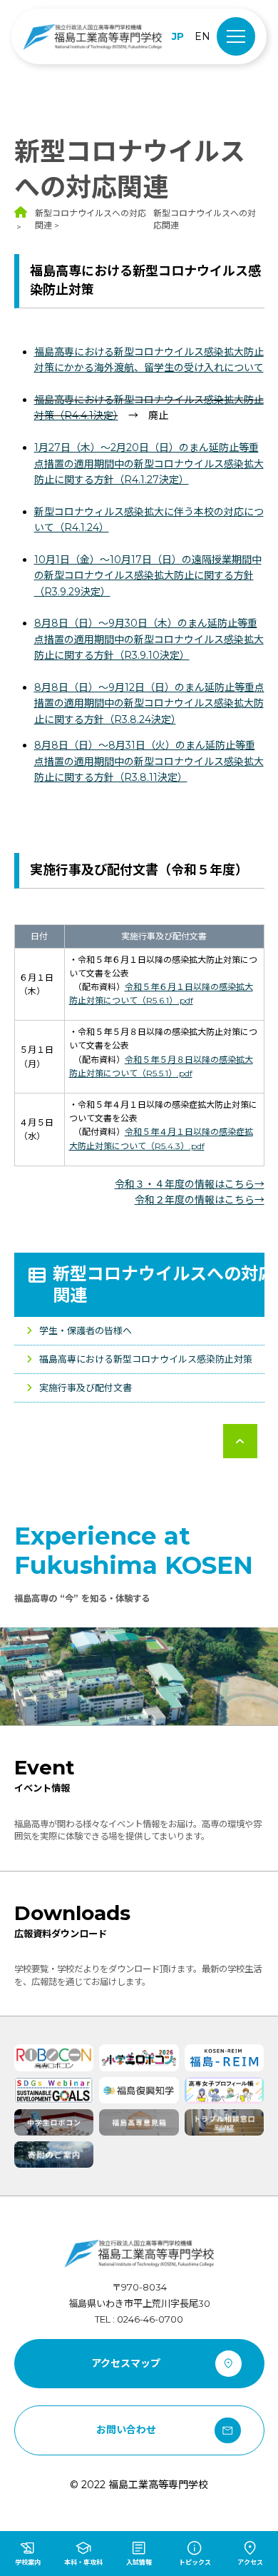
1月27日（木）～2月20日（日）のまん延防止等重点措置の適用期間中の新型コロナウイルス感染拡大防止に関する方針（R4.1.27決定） (149, 464)
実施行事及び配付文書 (86, 1388)
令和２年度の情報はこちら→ (200, 1200)
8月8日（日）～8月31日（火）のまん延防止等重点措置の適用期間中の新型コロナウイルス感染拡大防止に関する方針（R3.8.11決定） (149, 761)
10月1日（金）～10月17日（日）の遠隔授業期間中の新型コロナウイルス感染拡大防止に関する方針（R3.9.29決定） (148, 576)
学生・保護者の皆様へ (86, 1330)
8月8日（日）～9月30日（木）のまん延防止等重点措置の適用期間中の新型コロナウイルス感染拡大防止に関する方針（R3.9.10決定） (149, 639)
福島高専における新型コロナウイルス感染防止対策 (146, 1359)
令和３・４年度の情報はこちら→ (190, 1184)
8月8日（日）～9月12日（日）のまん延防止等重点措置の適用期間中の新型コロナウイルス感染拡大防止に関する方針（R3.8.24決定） (149, 703)
